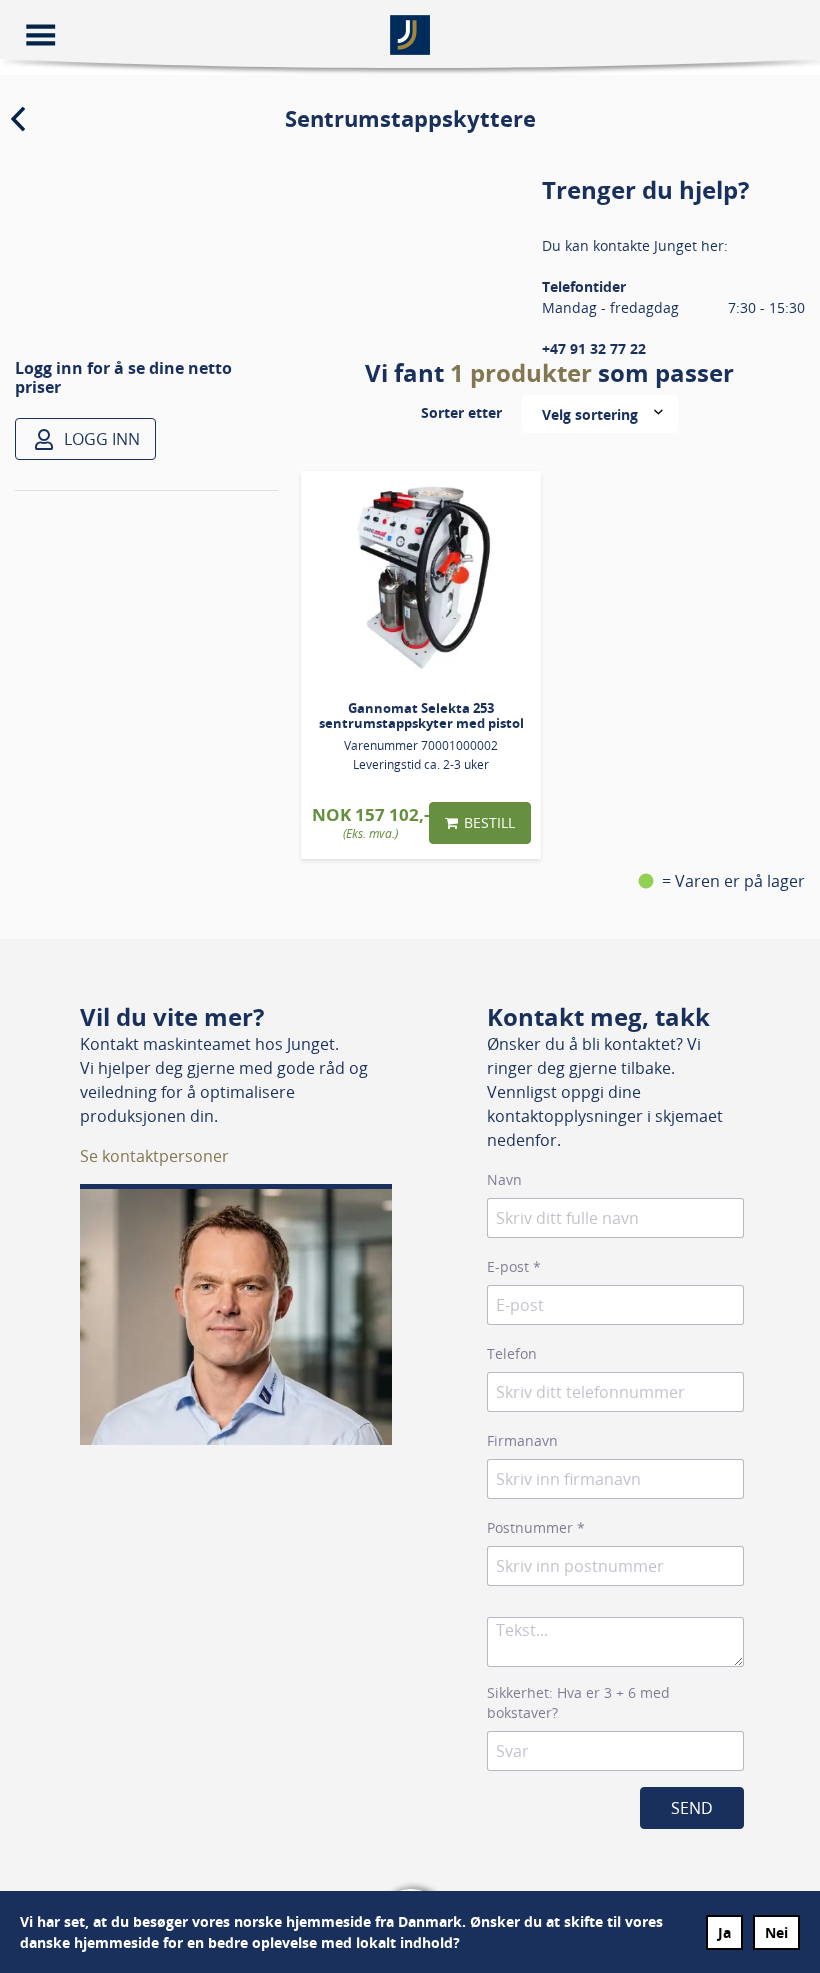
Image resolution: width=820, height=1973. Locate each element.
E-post (514, 1266)
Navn (504, 1179)
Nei (776, 1932)
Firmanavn (522, 1440)
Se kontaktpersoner (154, 1156)
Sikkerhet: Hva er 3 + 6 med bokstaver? (578, 1702)
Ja (724, 1932)
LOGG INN (100, 439)
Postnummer (536, 1527)
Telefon (512, 1353)
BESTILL (489, 822)
